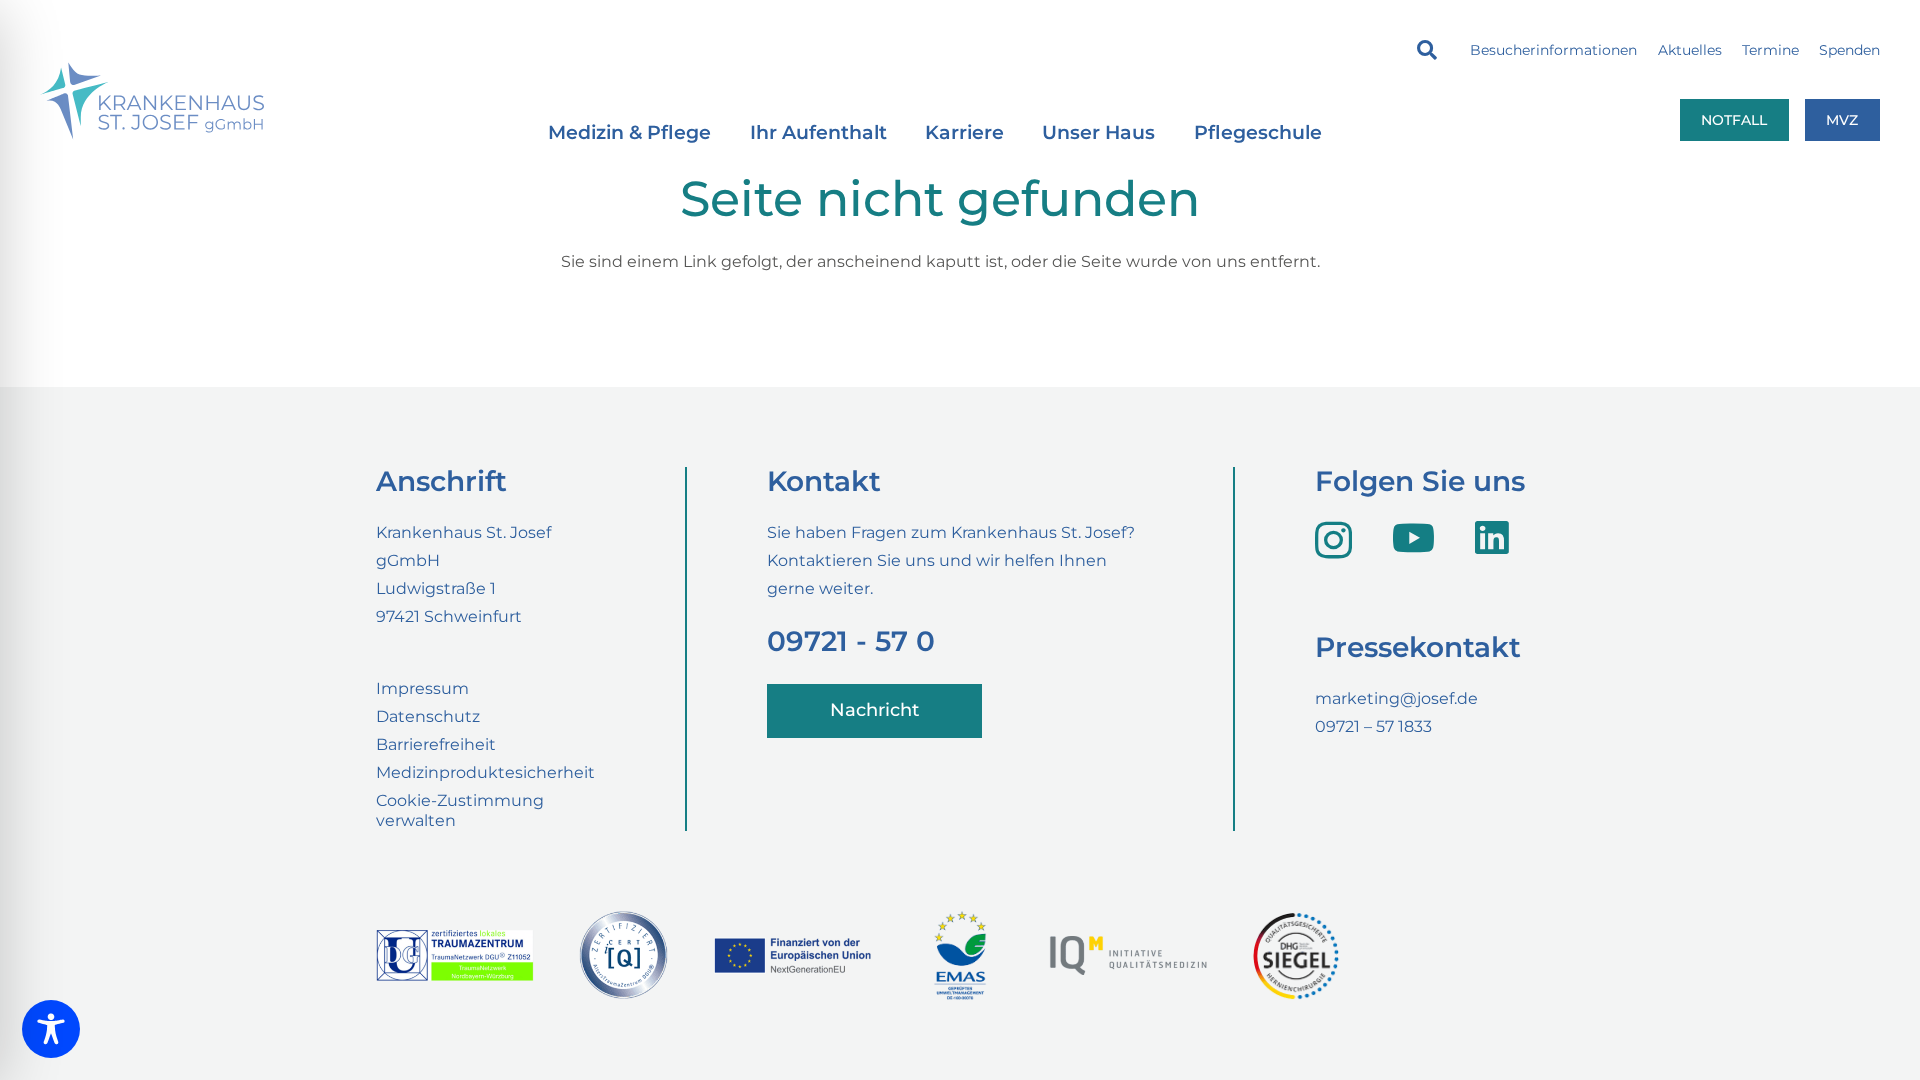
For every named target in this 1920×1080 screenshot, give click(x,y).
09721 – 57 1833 (1373, 726)
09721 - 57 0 (851, 641)
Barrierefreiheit (436, 744)
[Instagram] (1333, 540)
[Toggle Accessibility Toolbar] (51, 1029)
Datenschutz (428, 716)
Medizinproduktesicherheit (485, 772)
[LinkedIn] (1492, 538)
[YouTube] (1413, 538)
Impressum (422, 688)
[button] (1427, 50)
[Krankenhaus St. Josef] (152, 101)
